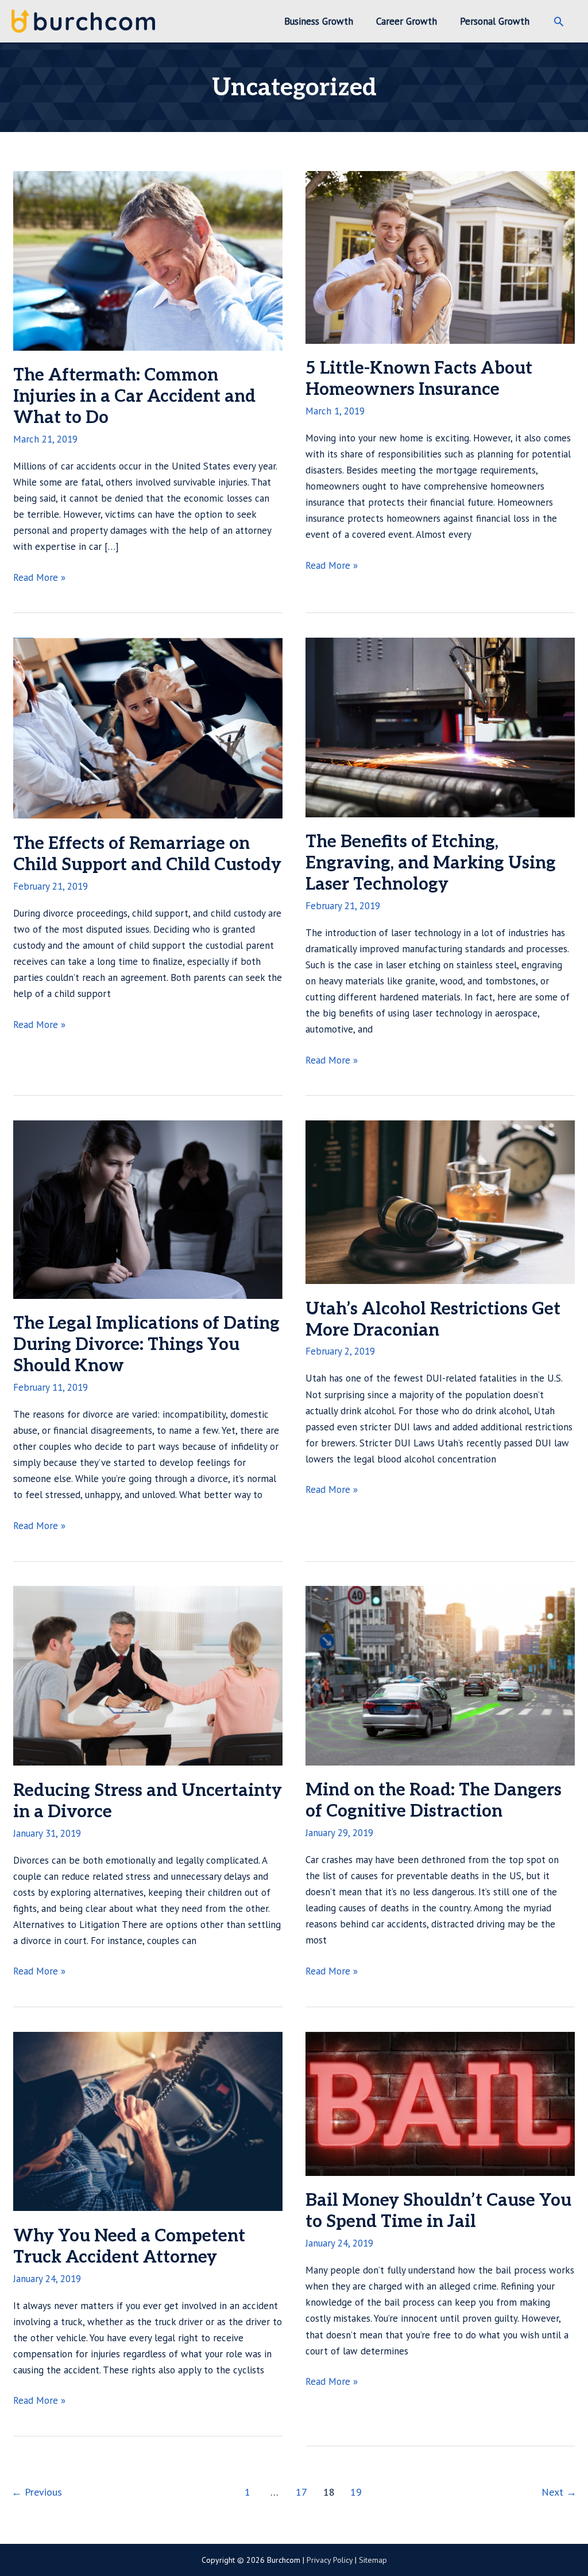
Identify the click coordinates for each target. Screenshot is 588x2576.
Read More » (39, 578)
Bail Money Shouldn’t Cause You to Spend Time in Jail (438, 2211)
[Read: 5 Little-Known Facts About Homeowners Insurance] (440, 256)
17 (301, 2492)
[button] (559, 21)
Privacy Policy (330, 2560)
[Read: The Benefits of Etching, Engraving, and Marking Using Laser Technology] (440, 726)
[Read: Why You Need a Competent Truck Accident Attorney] (148, 2120)
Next (559, 2492)
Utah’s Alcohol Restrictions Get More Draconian (433, 1320)
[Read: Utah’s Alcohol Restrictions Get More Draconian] (440, 1201)
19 (356, 2492)
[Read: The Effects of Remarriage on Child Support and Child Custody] (148, 727)
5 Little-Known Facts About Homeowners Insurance (419, 379)
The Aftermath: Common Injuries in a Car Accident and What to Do (134, 397)
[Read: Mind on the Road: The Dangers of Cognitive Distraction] (440, 1675)
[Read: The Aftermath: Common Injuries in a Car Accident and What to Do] (148, 259)
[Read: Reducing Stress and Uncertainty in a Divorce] (148, 1675)
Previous (37, 2492)
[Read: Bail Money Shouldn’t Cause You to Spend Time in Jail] (440, 2103)
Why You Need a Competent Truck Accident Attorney (129, 2247)
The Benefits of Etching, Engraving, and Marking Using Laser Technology (431, 863)
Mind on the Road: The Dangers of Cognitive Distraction (434, 1801)
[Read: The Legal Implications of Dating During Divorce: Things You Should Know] (148, 1209)
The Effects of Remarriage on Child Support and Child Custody (147, 854)
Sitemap (373, 2560)
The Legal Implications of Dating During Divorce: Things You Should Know (146, 1345)
